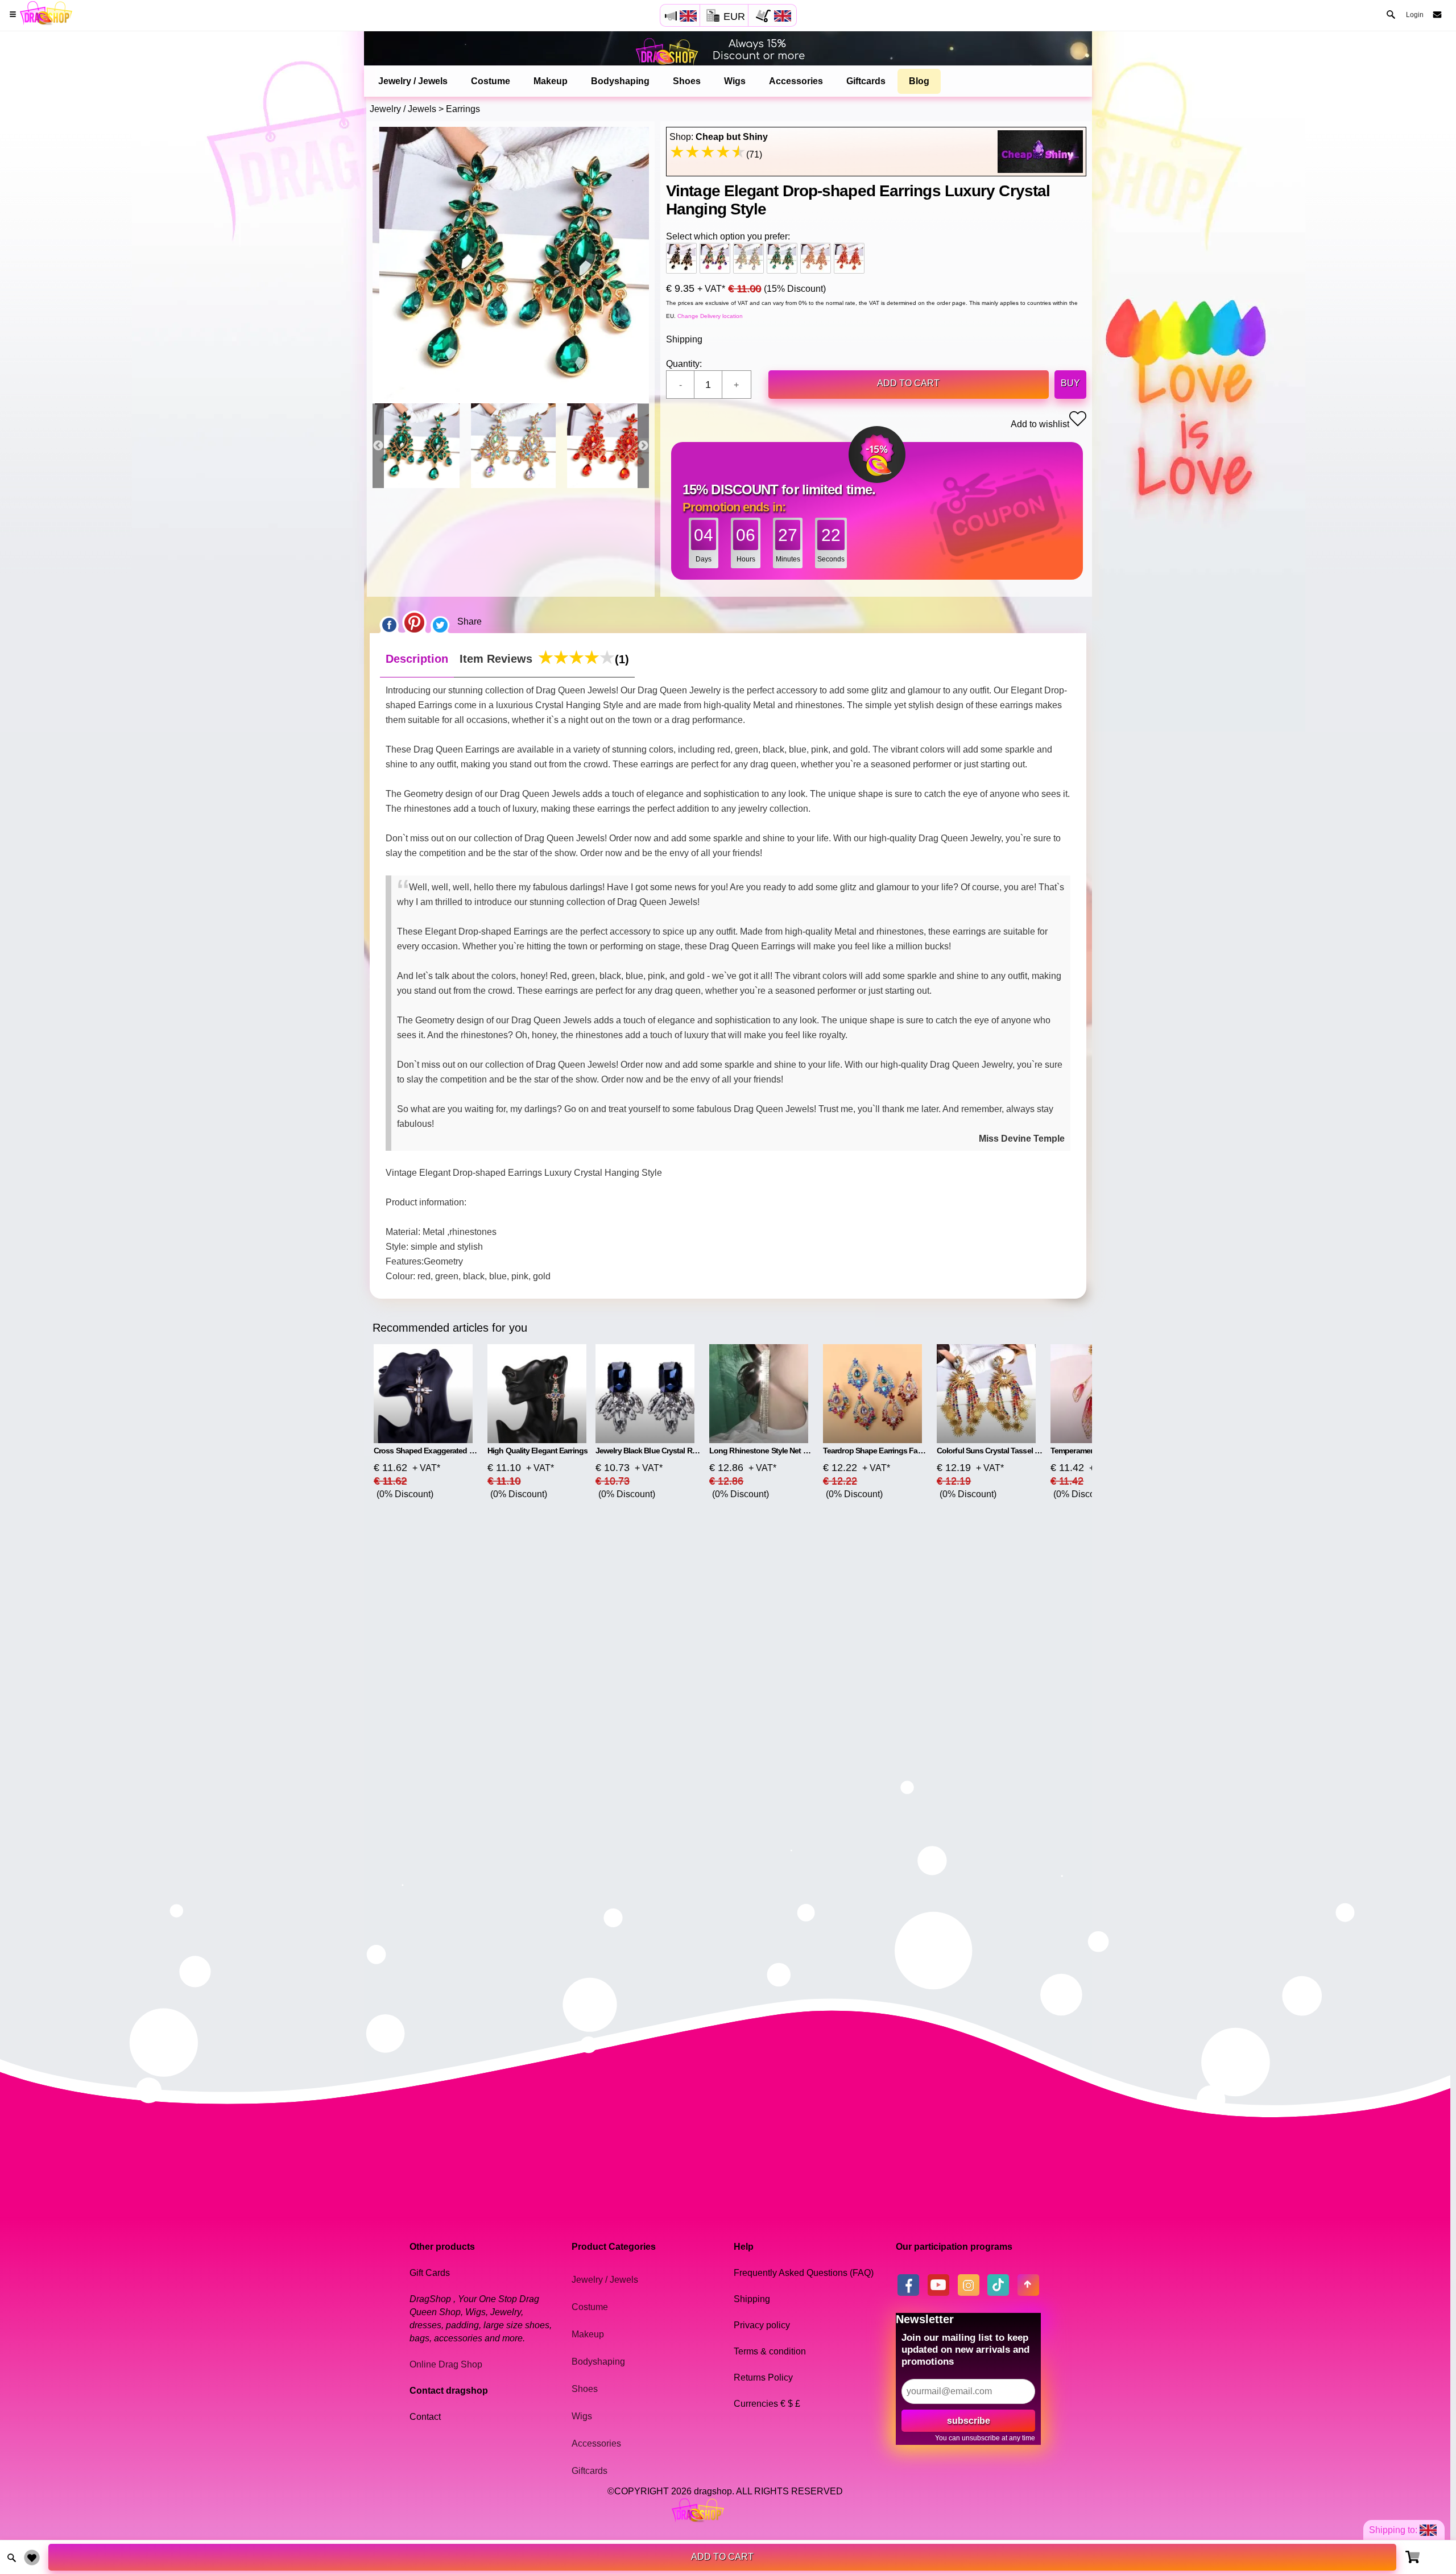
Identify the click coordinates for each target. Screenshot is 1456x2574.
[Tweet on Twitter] (440, 622)
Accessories (796, 81)
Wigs (735, 81)
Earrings (463, 109)
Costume (491, 81)
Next (643, 446)
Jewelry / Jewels (413, 81)
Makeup (551, 81)
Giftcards (866, 81)
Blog (919, 81)
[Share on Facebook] (389, 622)
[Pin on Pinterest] (414, 622)
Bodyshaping (620, 81)
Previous (378, 446)
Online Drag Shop (446, 2364)
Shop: (719, 137)
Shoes (687, 81)
